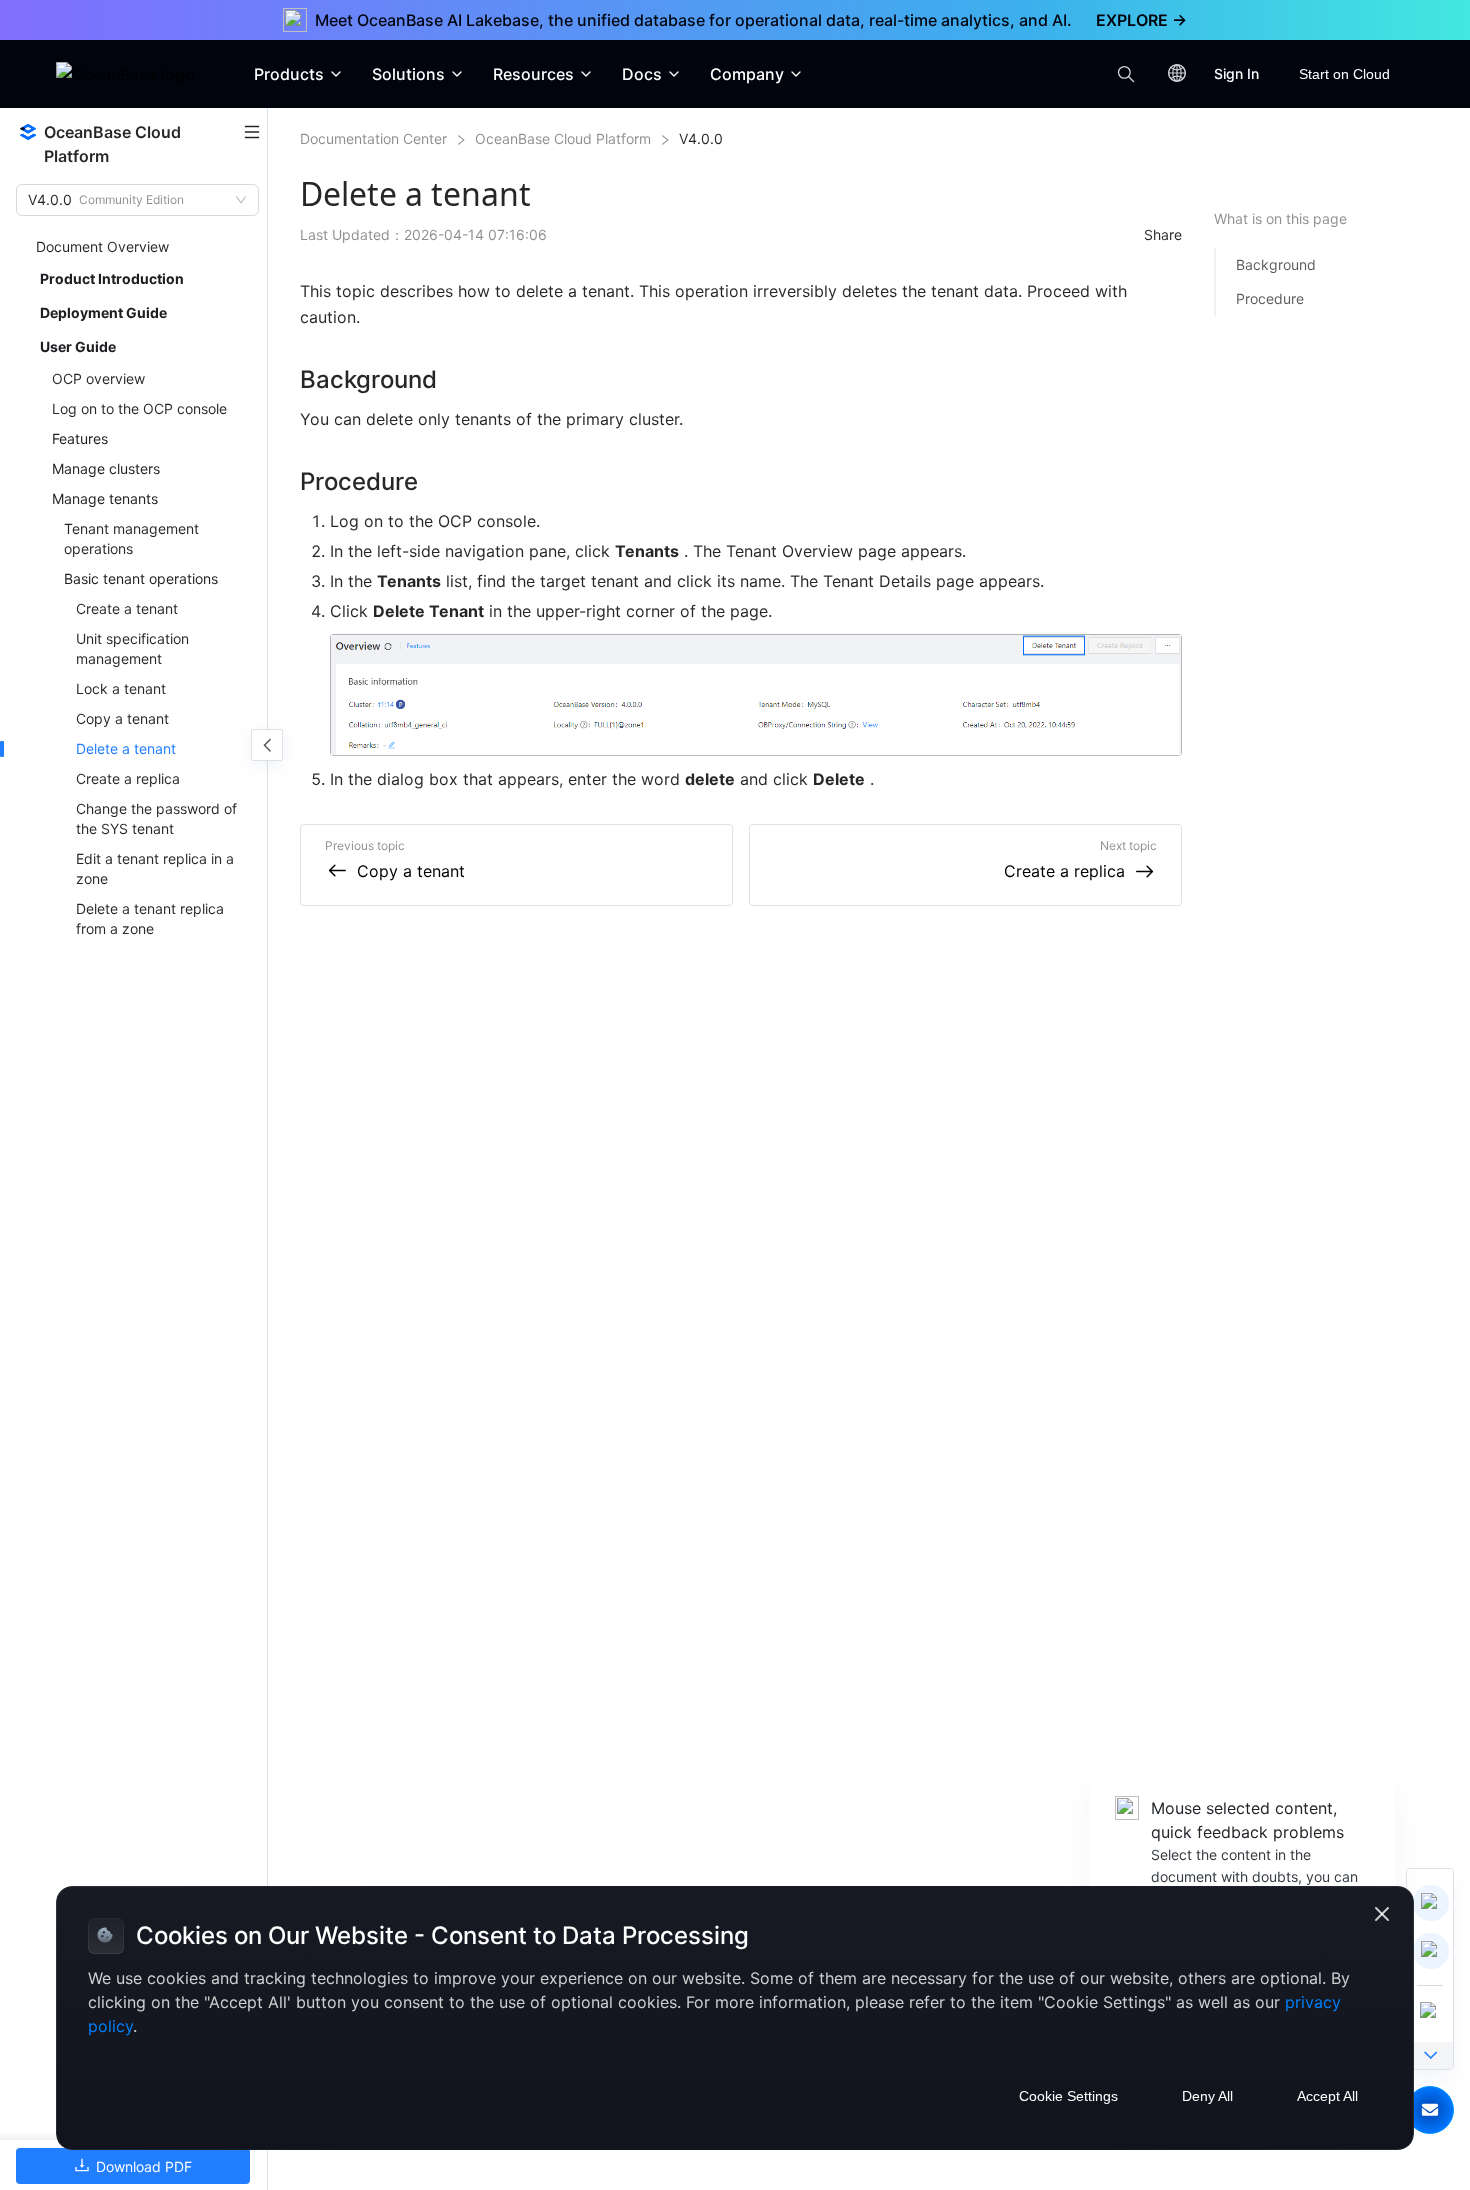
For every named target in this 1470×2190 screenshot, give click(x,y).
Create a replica (1064, 871)
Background (1276, 264)
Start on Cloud (1344, 74)
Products (289, 74)
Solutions (408, 74)
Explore (1141, 20)
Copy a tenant (411, 871)
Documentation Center (373, 138)
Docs (642, 74)
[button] (1430, 2110)
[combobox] (128, 200)
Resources (533, 74)
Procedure (1270, 298)
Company (747, 74)
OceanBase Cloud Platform (563, 138)
